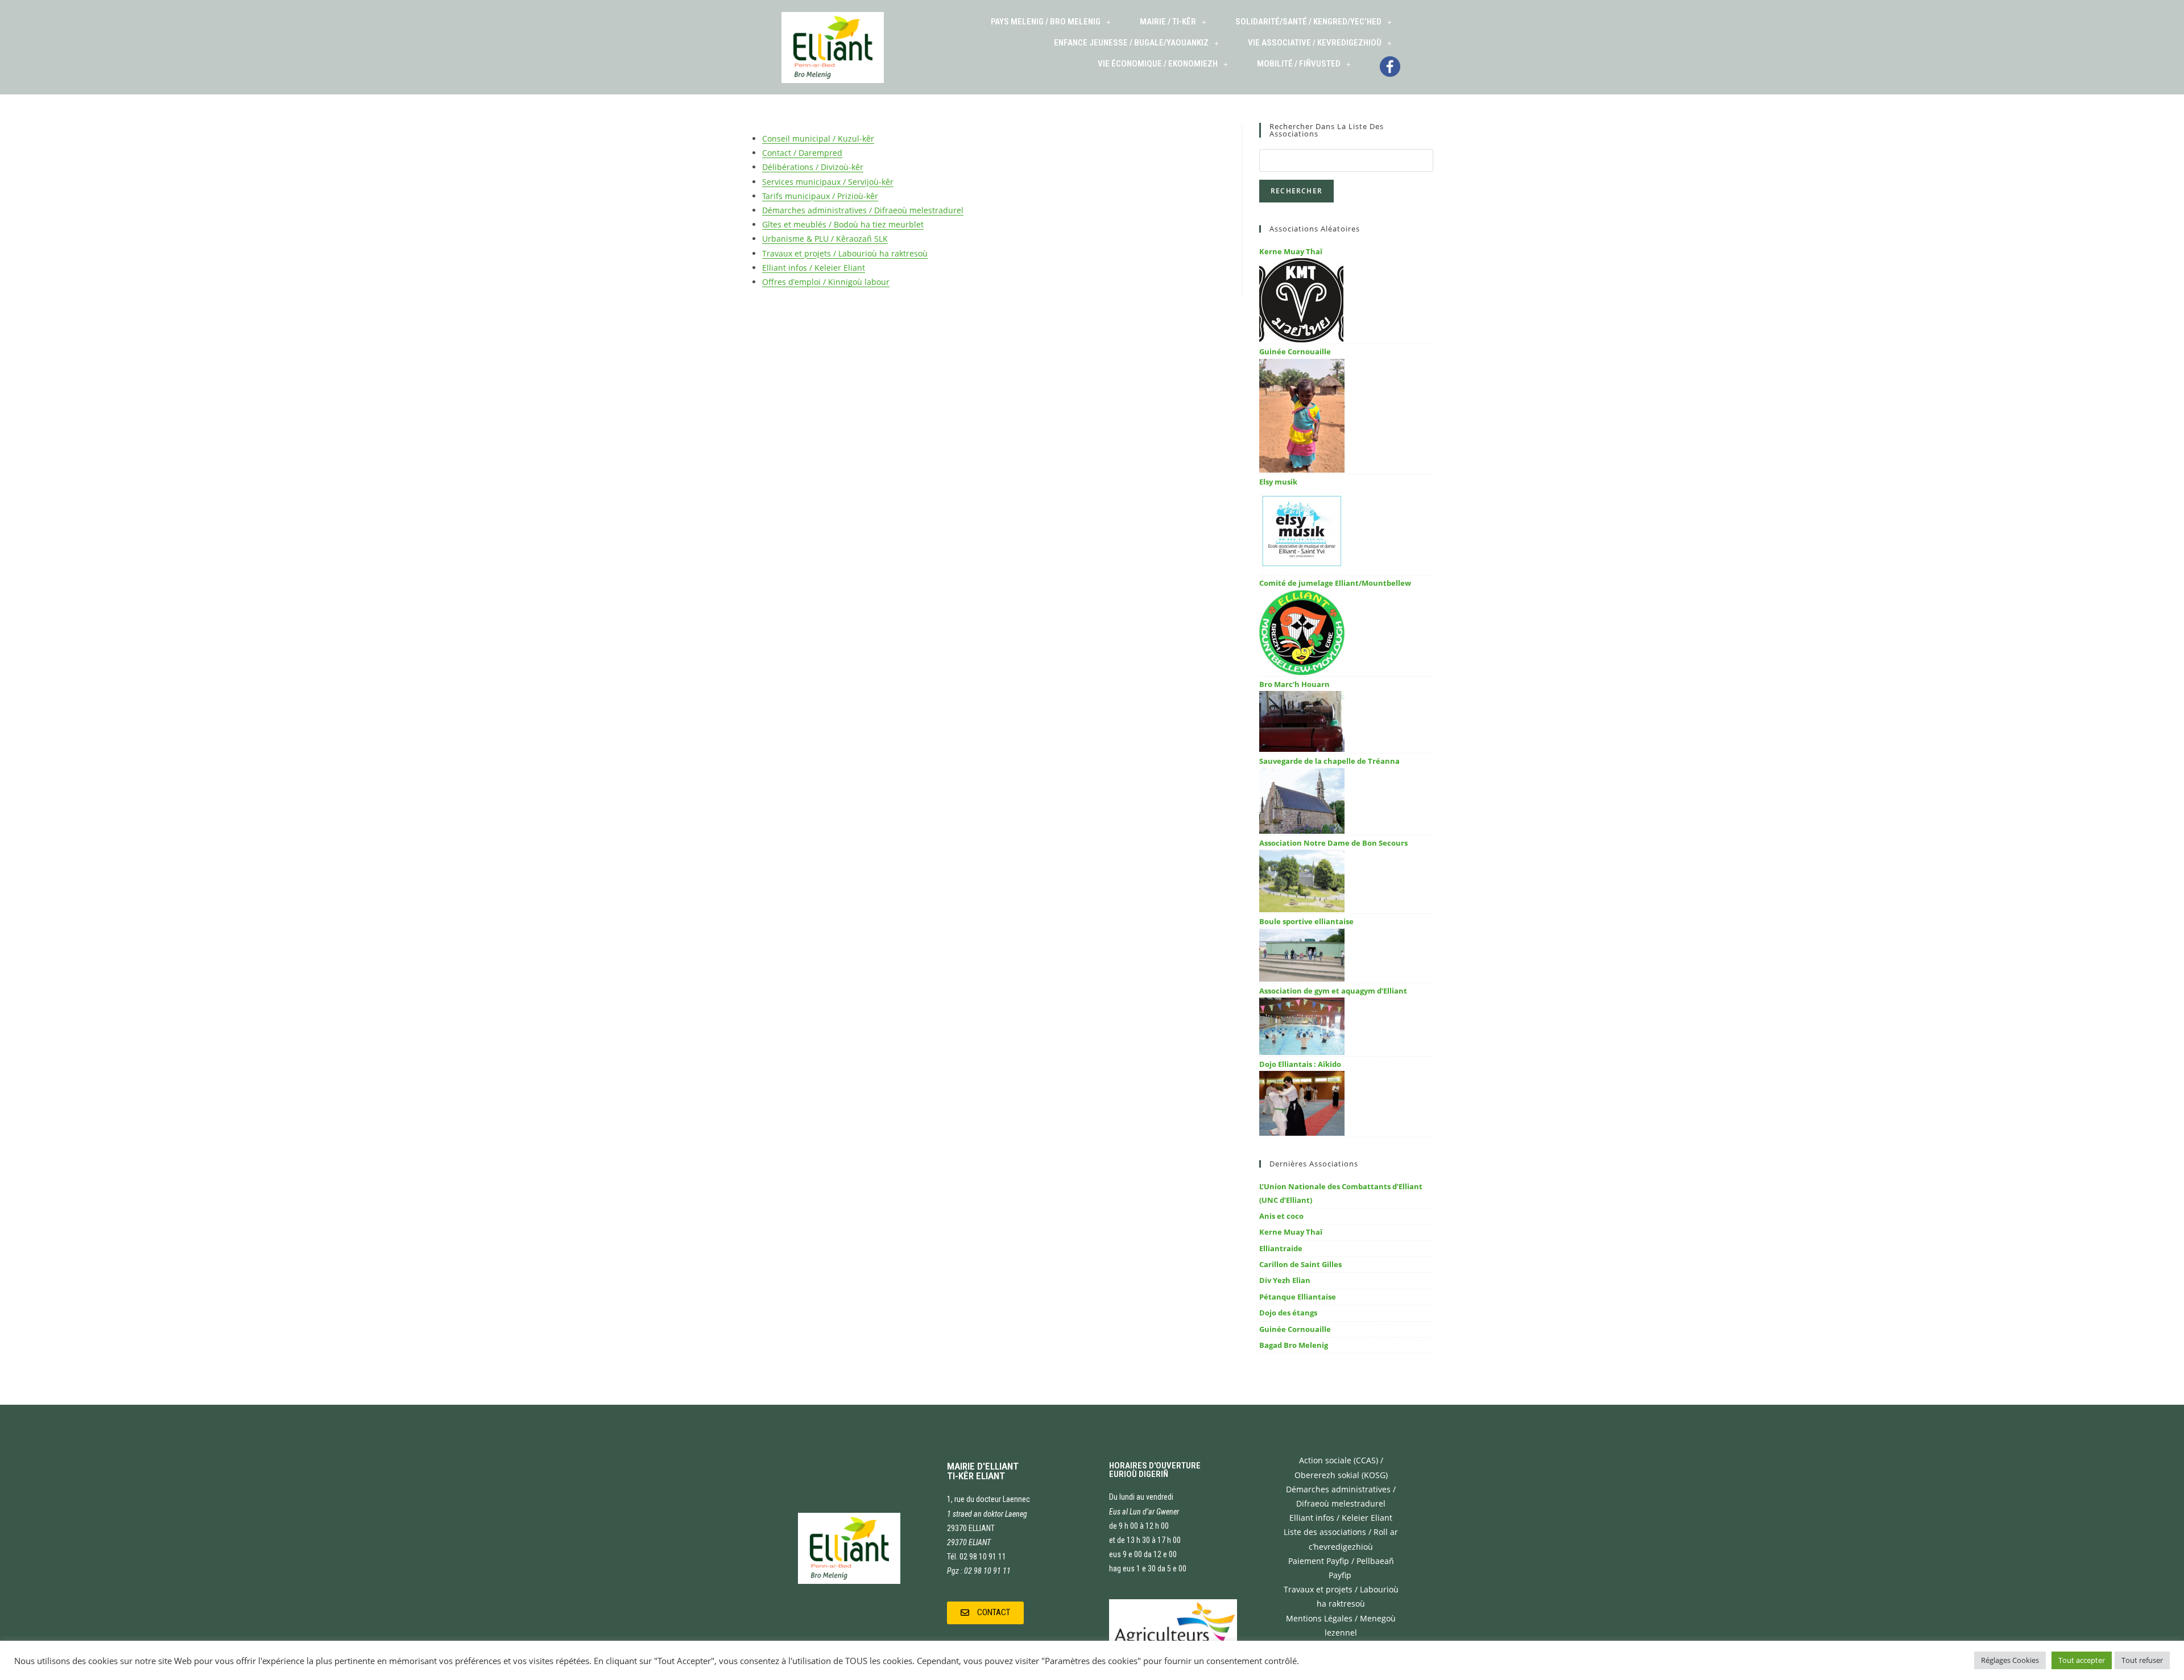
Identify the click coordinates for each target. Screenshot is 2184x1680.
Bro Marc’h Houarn (1294, 684)
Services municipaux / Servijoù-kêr (828, 182)
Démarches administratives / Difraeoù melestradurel (863, 210)
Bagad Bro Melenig (1294, 1345)
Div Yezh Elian (1285, 1280)
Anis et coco (1281, 1216)
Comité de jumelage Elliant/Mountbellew (1335, 583)
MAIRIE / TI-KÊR (1168, 22)
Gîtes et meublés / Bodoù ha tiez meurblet (843, 224)
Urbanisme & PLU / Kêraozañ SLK (825, 239)
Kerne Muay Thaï (1291, 251)
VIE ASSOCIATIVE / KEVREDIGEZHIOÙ (1315, 43)
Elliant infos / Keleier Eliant (814, 268)
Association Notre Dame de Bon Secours (1333, 843)
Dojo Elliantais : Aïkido (1300, 1064)
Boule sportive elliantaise (1306, 921)
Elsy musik (1278, 482)
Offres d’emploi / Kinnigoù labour (826, 282)
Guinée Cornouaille (1295, 351)
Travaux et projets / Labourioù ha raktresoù (845, 253)
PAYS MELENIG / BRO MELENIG (1046, 22)
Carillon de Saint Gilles (1300, 1264)
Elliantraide (1281, 1248)
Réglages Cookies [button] (2010, 1660)
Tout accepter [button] (2082, 1660)
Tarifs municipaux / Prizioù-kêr (820, 196)
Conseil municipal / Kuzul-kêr (818, 138)
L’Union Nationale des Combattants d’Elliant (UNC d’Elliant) (1341, 1193)
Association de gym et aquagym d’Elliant (1333, 991)
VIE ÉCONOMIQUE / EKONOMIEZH (1158, 64)
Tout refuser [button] (2142, 1660)
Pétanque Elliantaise (1298, 1297)
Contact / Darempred (802, 153)
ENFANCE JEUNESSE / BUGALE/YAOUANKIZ (1131, 43)
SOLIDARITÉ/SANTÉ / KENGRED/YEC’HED (1308, 22)
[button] (985, 1613)
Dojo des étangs (1288, 1313)
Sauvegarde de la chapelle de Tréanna (1329, 761)
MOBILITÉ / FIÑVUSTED (1299, 64)
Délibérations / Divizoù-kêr (813, 167)
